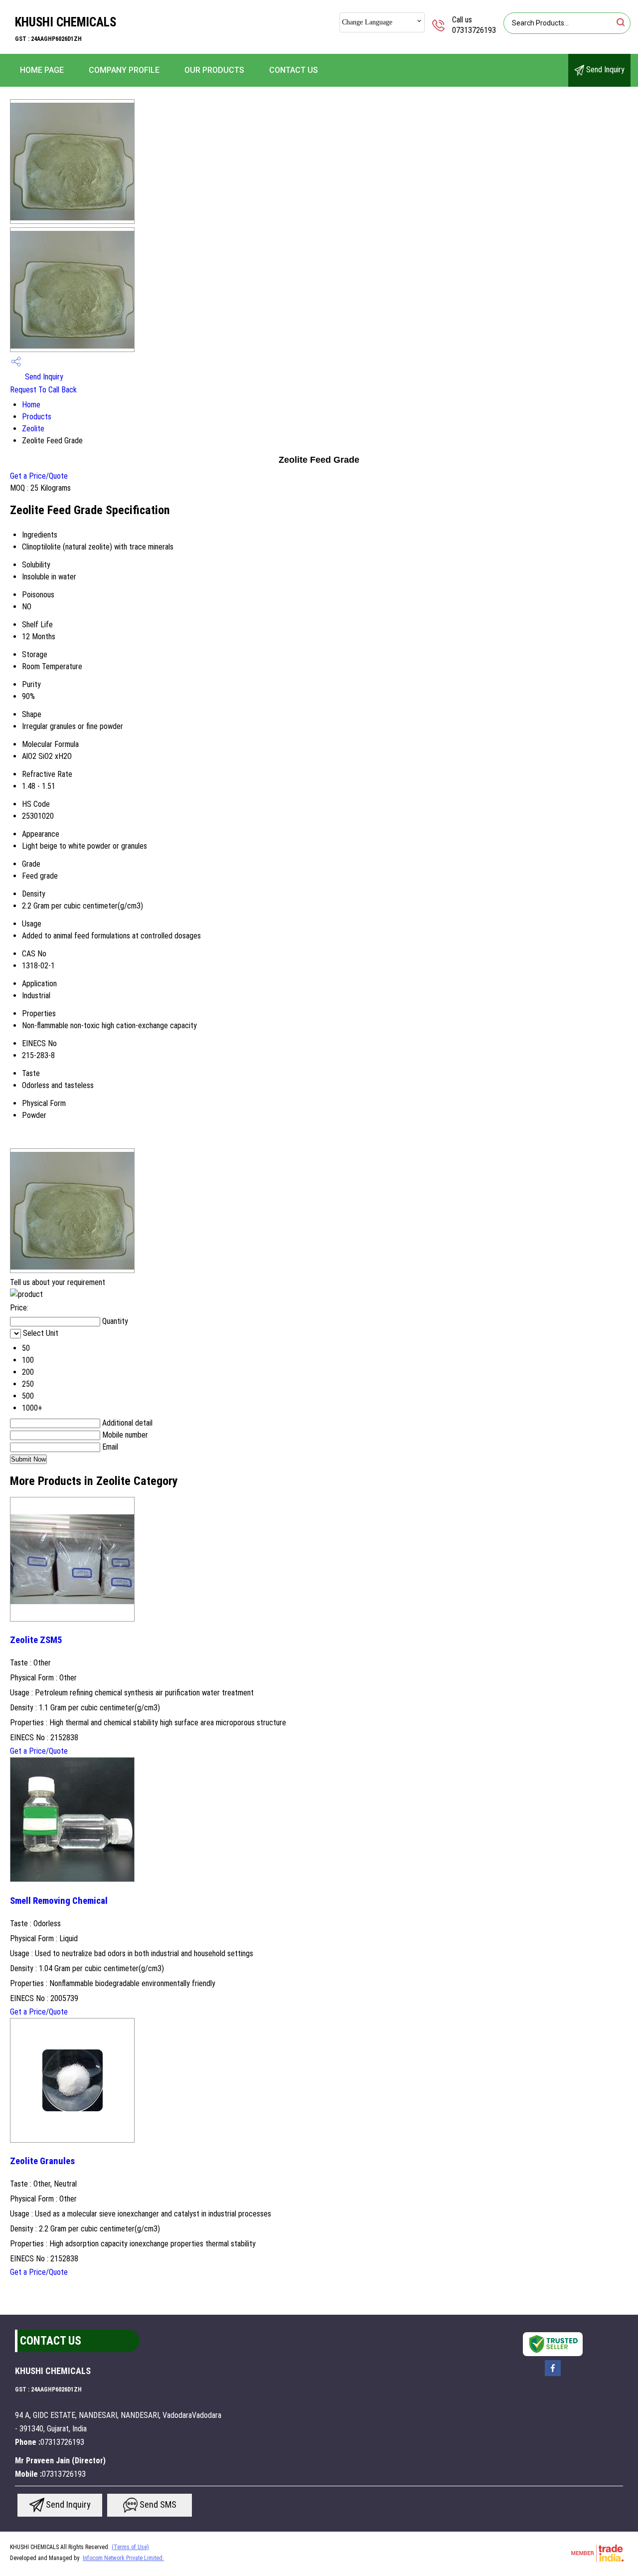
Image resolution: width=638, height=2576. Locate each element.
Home (31, 405)
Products (37, 417)
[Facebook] (553, 2375)
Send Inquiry (604, 70)
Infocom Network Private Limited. (123, 2558)
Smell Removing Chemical (59, 1901)
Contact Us (294, 70)
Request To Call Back (43, 390)
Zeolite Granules (42, 2161)
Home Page (42, 70)
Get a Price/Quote (39, 476)
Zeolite (33, 429)
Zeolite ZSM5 (36, 1640)
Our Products (214, 70)
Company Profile (124, 70)
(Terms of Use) (130, 2547)
